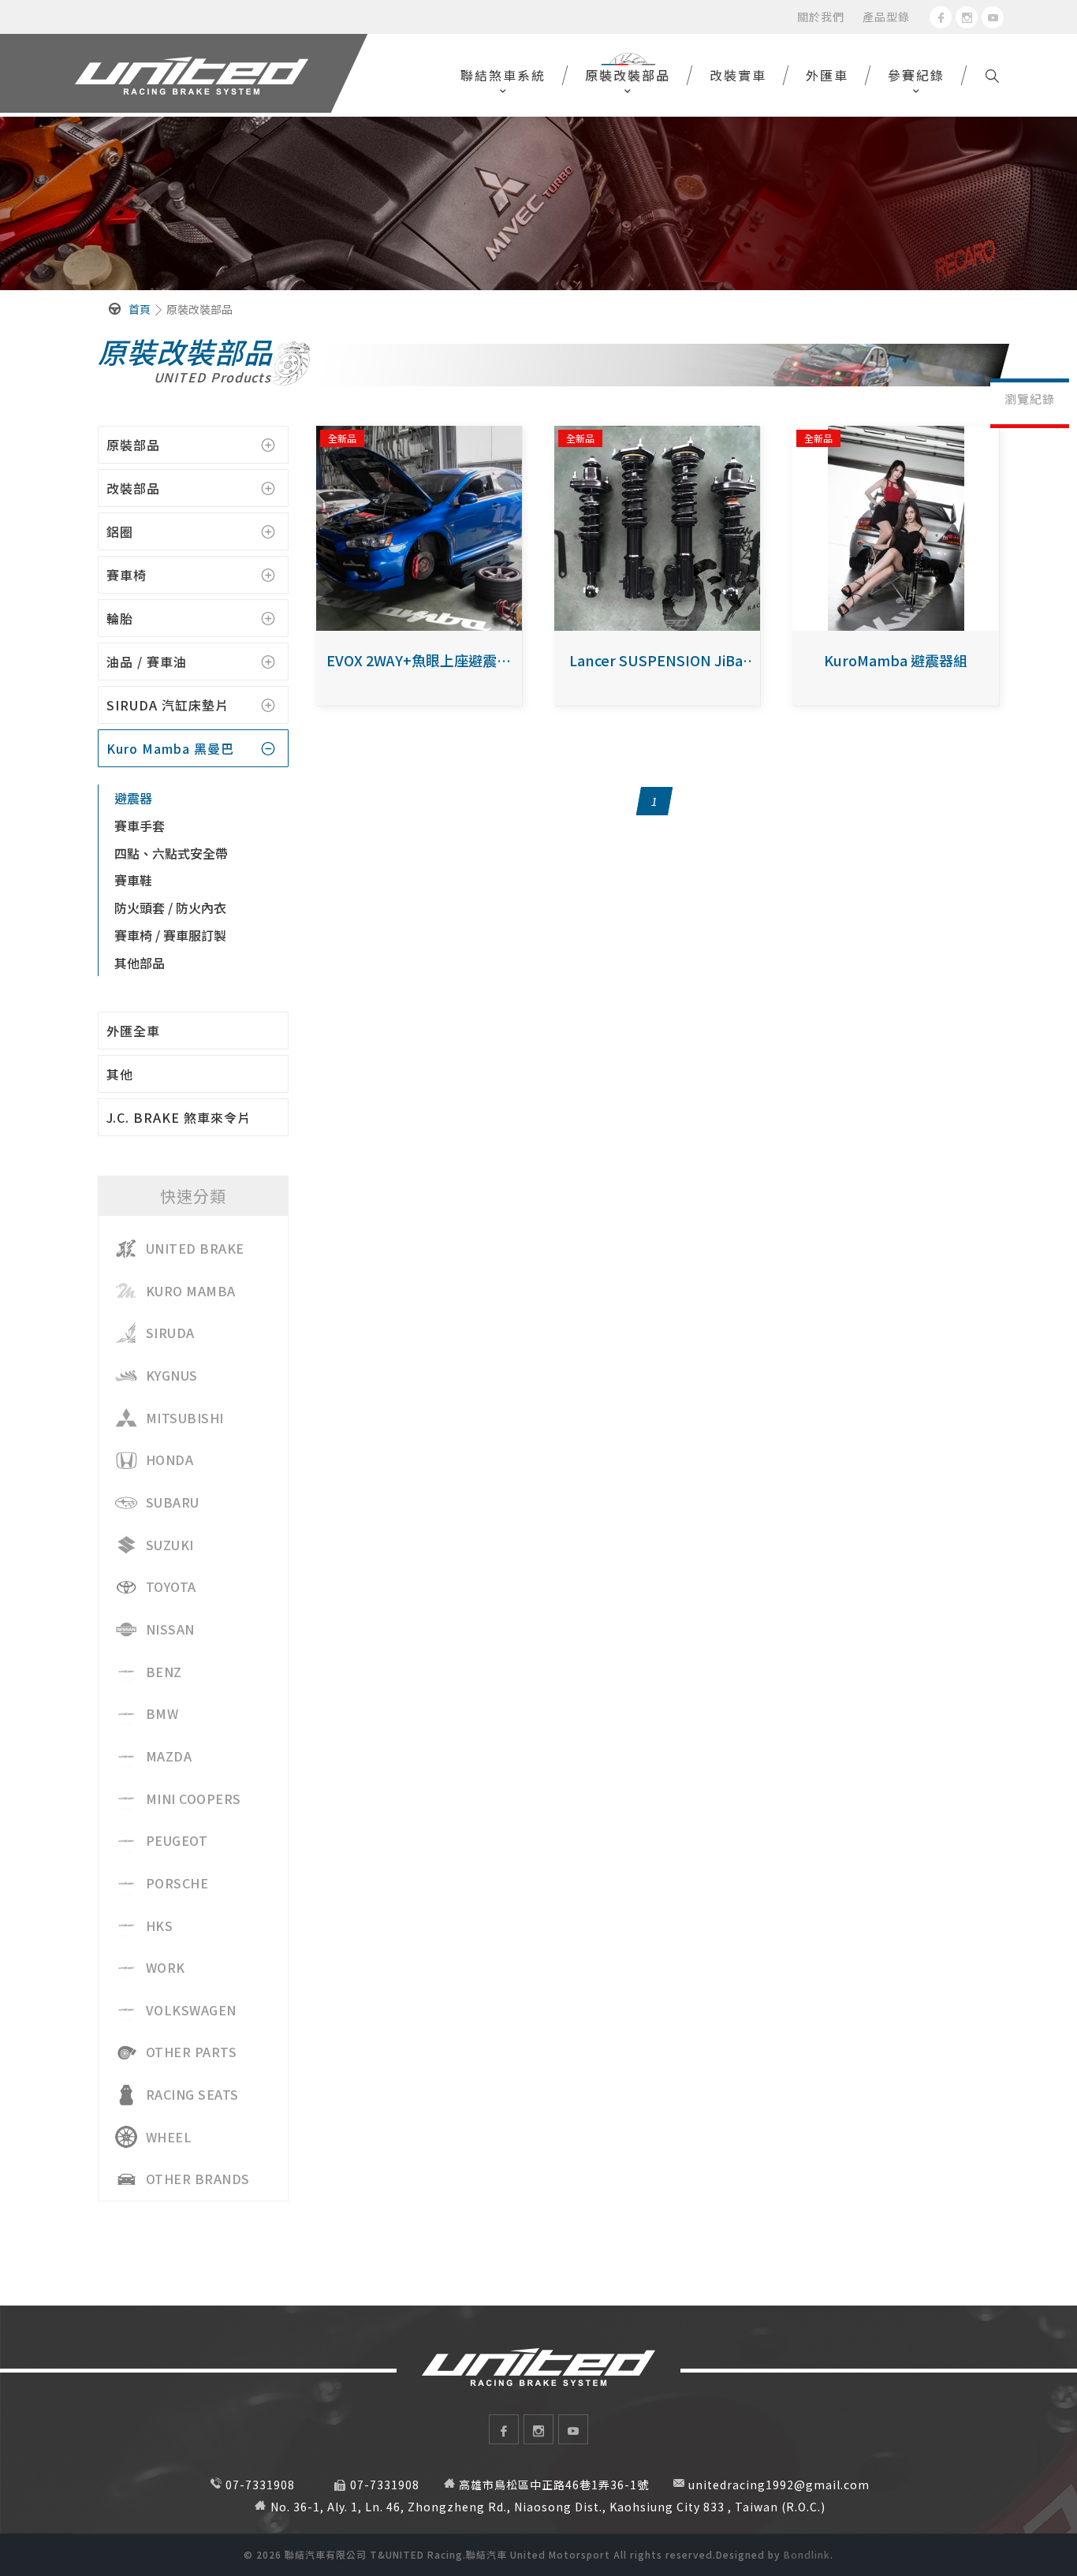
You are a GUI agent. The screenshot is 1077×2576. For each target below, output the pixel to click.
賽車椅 (127, 575)
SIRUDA (170, 1333)
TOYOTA (171, 1586)
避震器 (133, 798)
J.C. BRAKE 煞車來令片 (179, 1117)
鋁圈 (120, 531)
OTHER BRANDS (198, 2179)
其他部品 (140, 963)
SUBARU (173, 1502)
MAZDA (169, 1756)
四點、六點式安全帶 (171, 853)
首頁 (140, 309)
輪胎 (120, 618)
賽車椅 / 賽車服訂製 (170, 935)
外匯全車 (133, 1031)
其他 (120, 1074)
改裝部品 (133, 488)
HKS (160, 1925)
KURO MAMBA (191, 1291)
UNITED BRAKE (195, 1248)
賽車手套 (140, 826)
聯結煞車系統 (503, 75)
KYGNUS (172, 1375)
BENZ (164, 1672)
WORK (166, 1967)
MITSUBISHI (185, 1418)
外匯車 (827, 75)
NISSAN (170, 1629)
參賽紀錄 (916, 75)
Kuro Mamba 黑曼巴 (170, 748)
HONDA (170, 1459)
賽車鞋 (133, 880)
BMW (162, 1713)
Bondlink (807, 2554)
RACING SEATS (192, 2094)
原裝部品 (133, 445)
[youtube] (993, 17)
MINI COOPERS (194, 1799)
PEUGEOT (177, 1840)
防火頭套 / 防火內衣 (170, 908)
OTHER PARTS (192, 2052)
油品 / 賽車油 (147, 662)
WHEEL (169, 2137)
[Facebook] (941, 17)
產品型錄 (886, 17)
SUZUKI (170, 1545)
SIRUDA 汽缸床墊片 (168, 705)
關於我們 (821, 17)
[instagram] (967, 17)
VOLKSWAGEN (191, 2010)
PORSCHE (177, 1883)
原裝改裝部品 (628, 75)
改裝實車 (738, 75)
